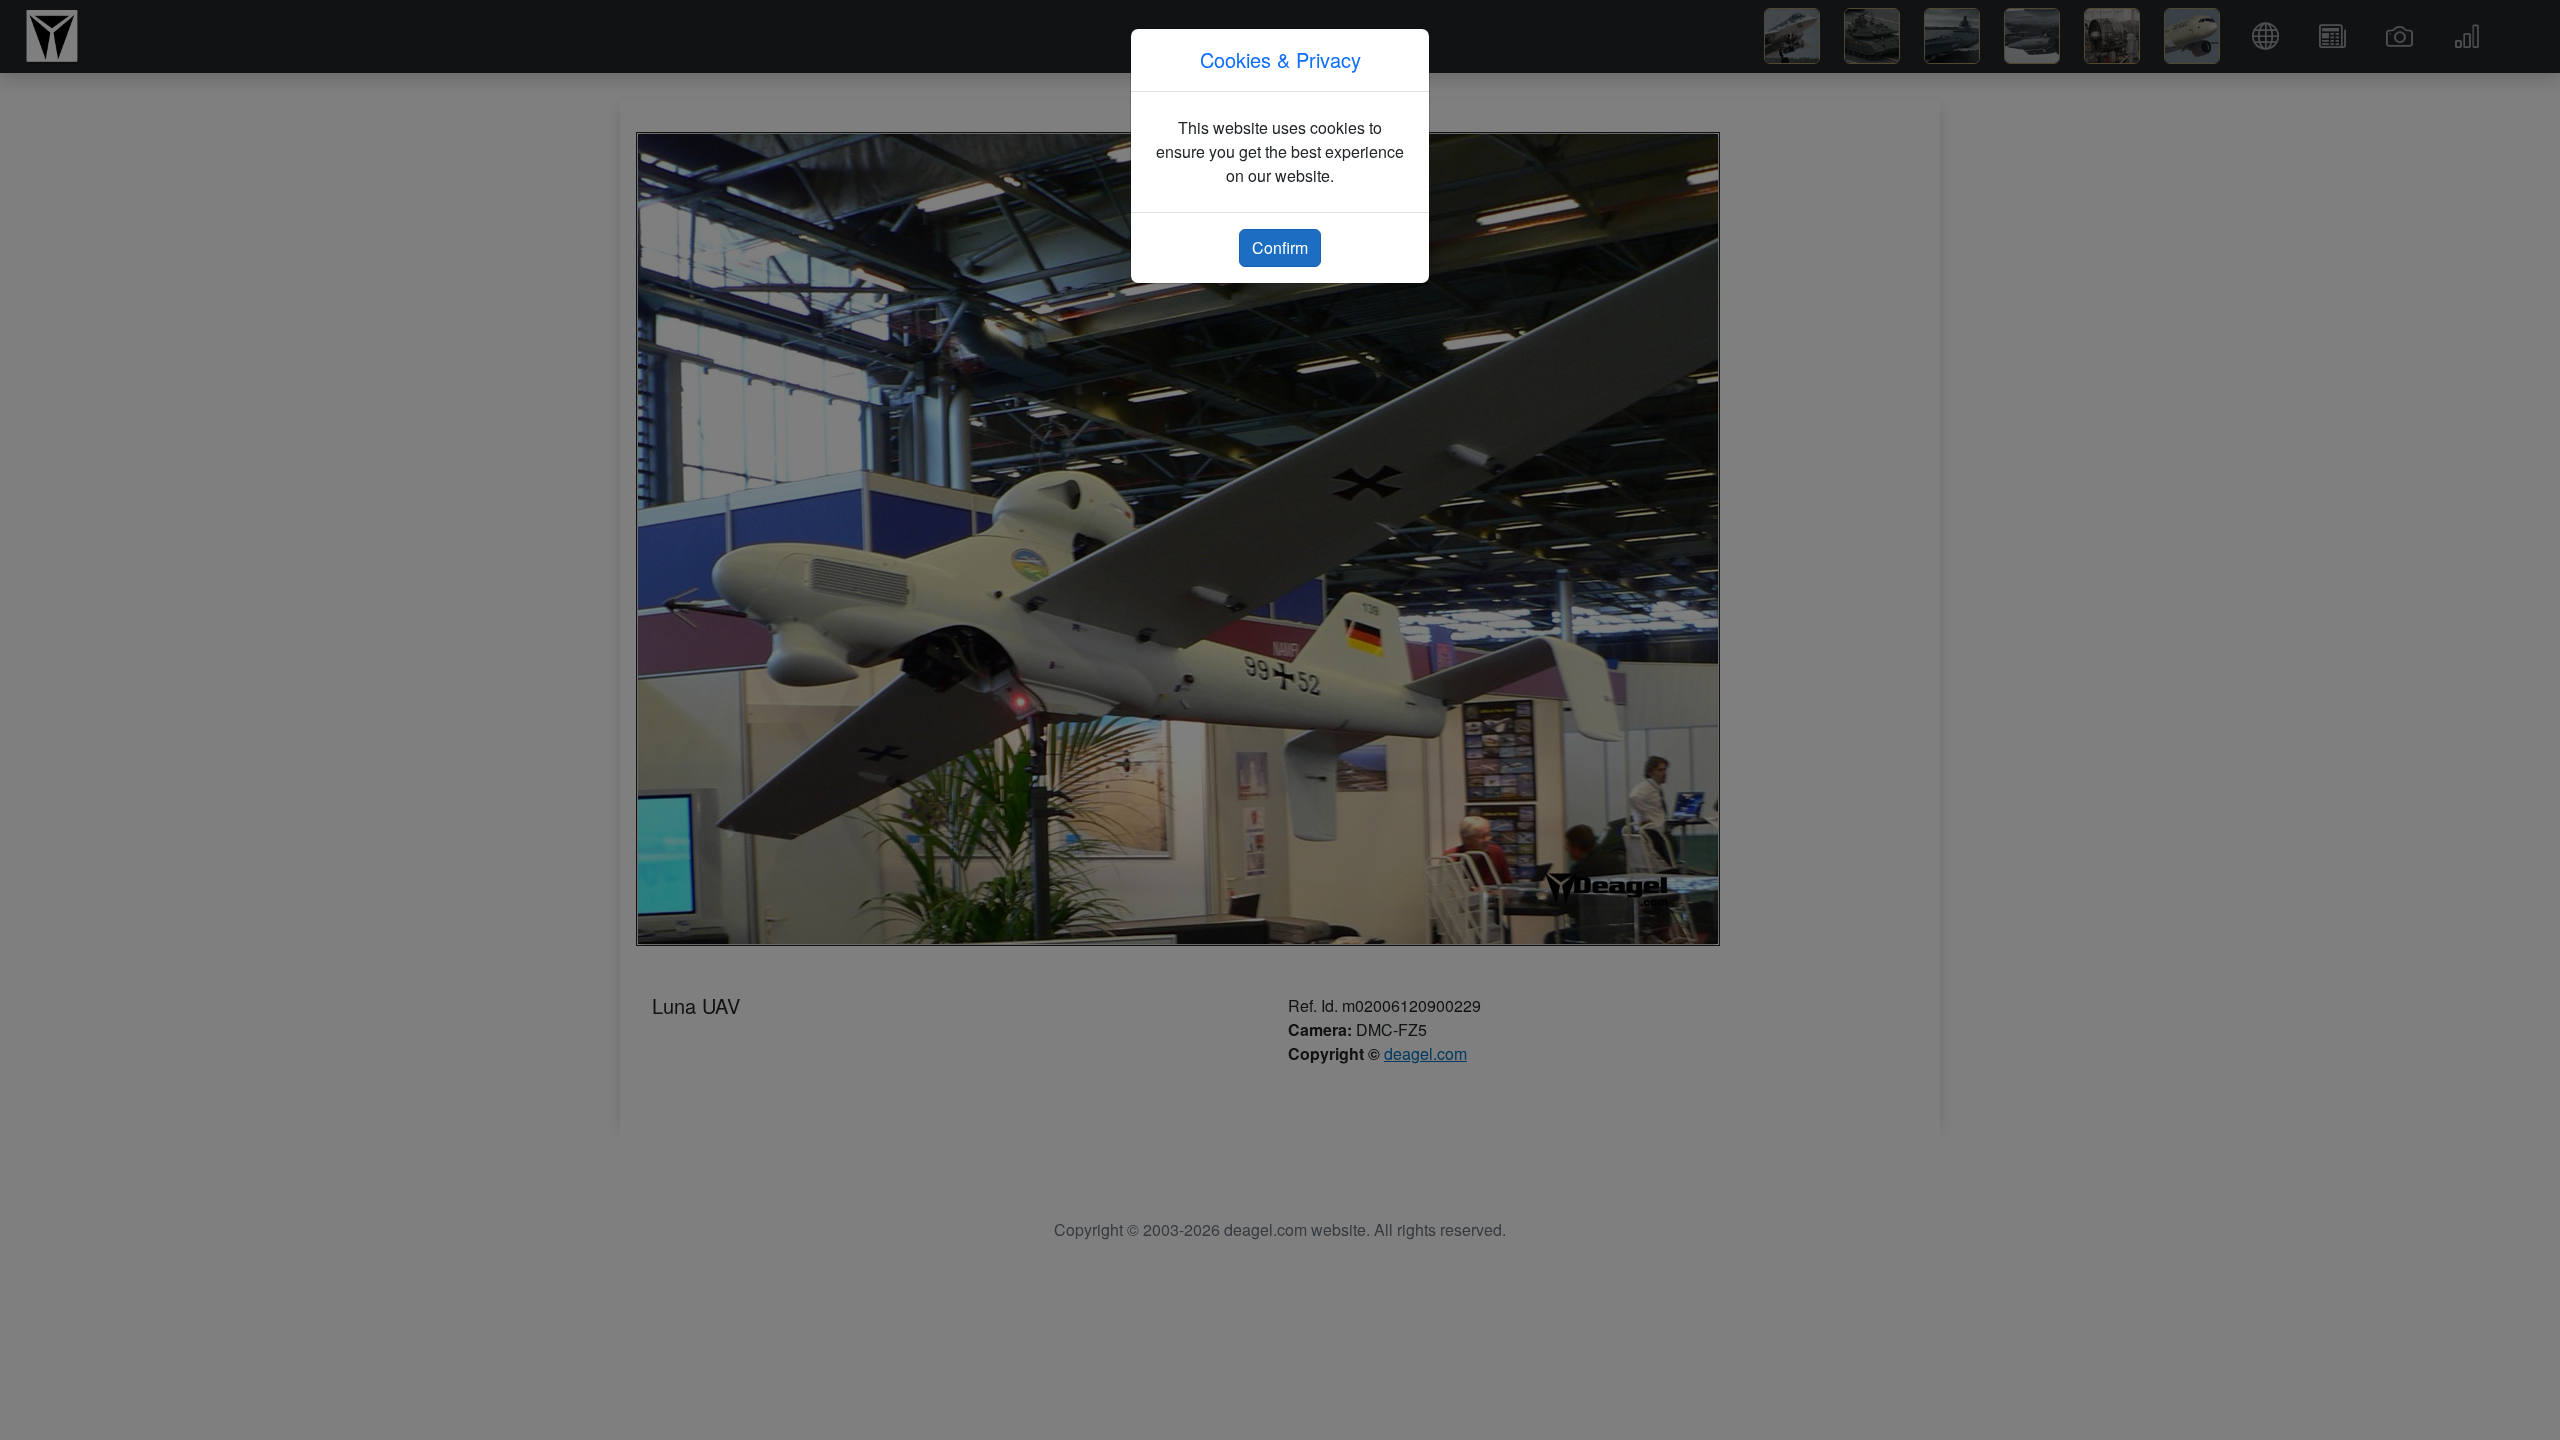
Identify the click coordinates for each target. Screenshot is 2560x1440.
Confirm (1280, 247)
